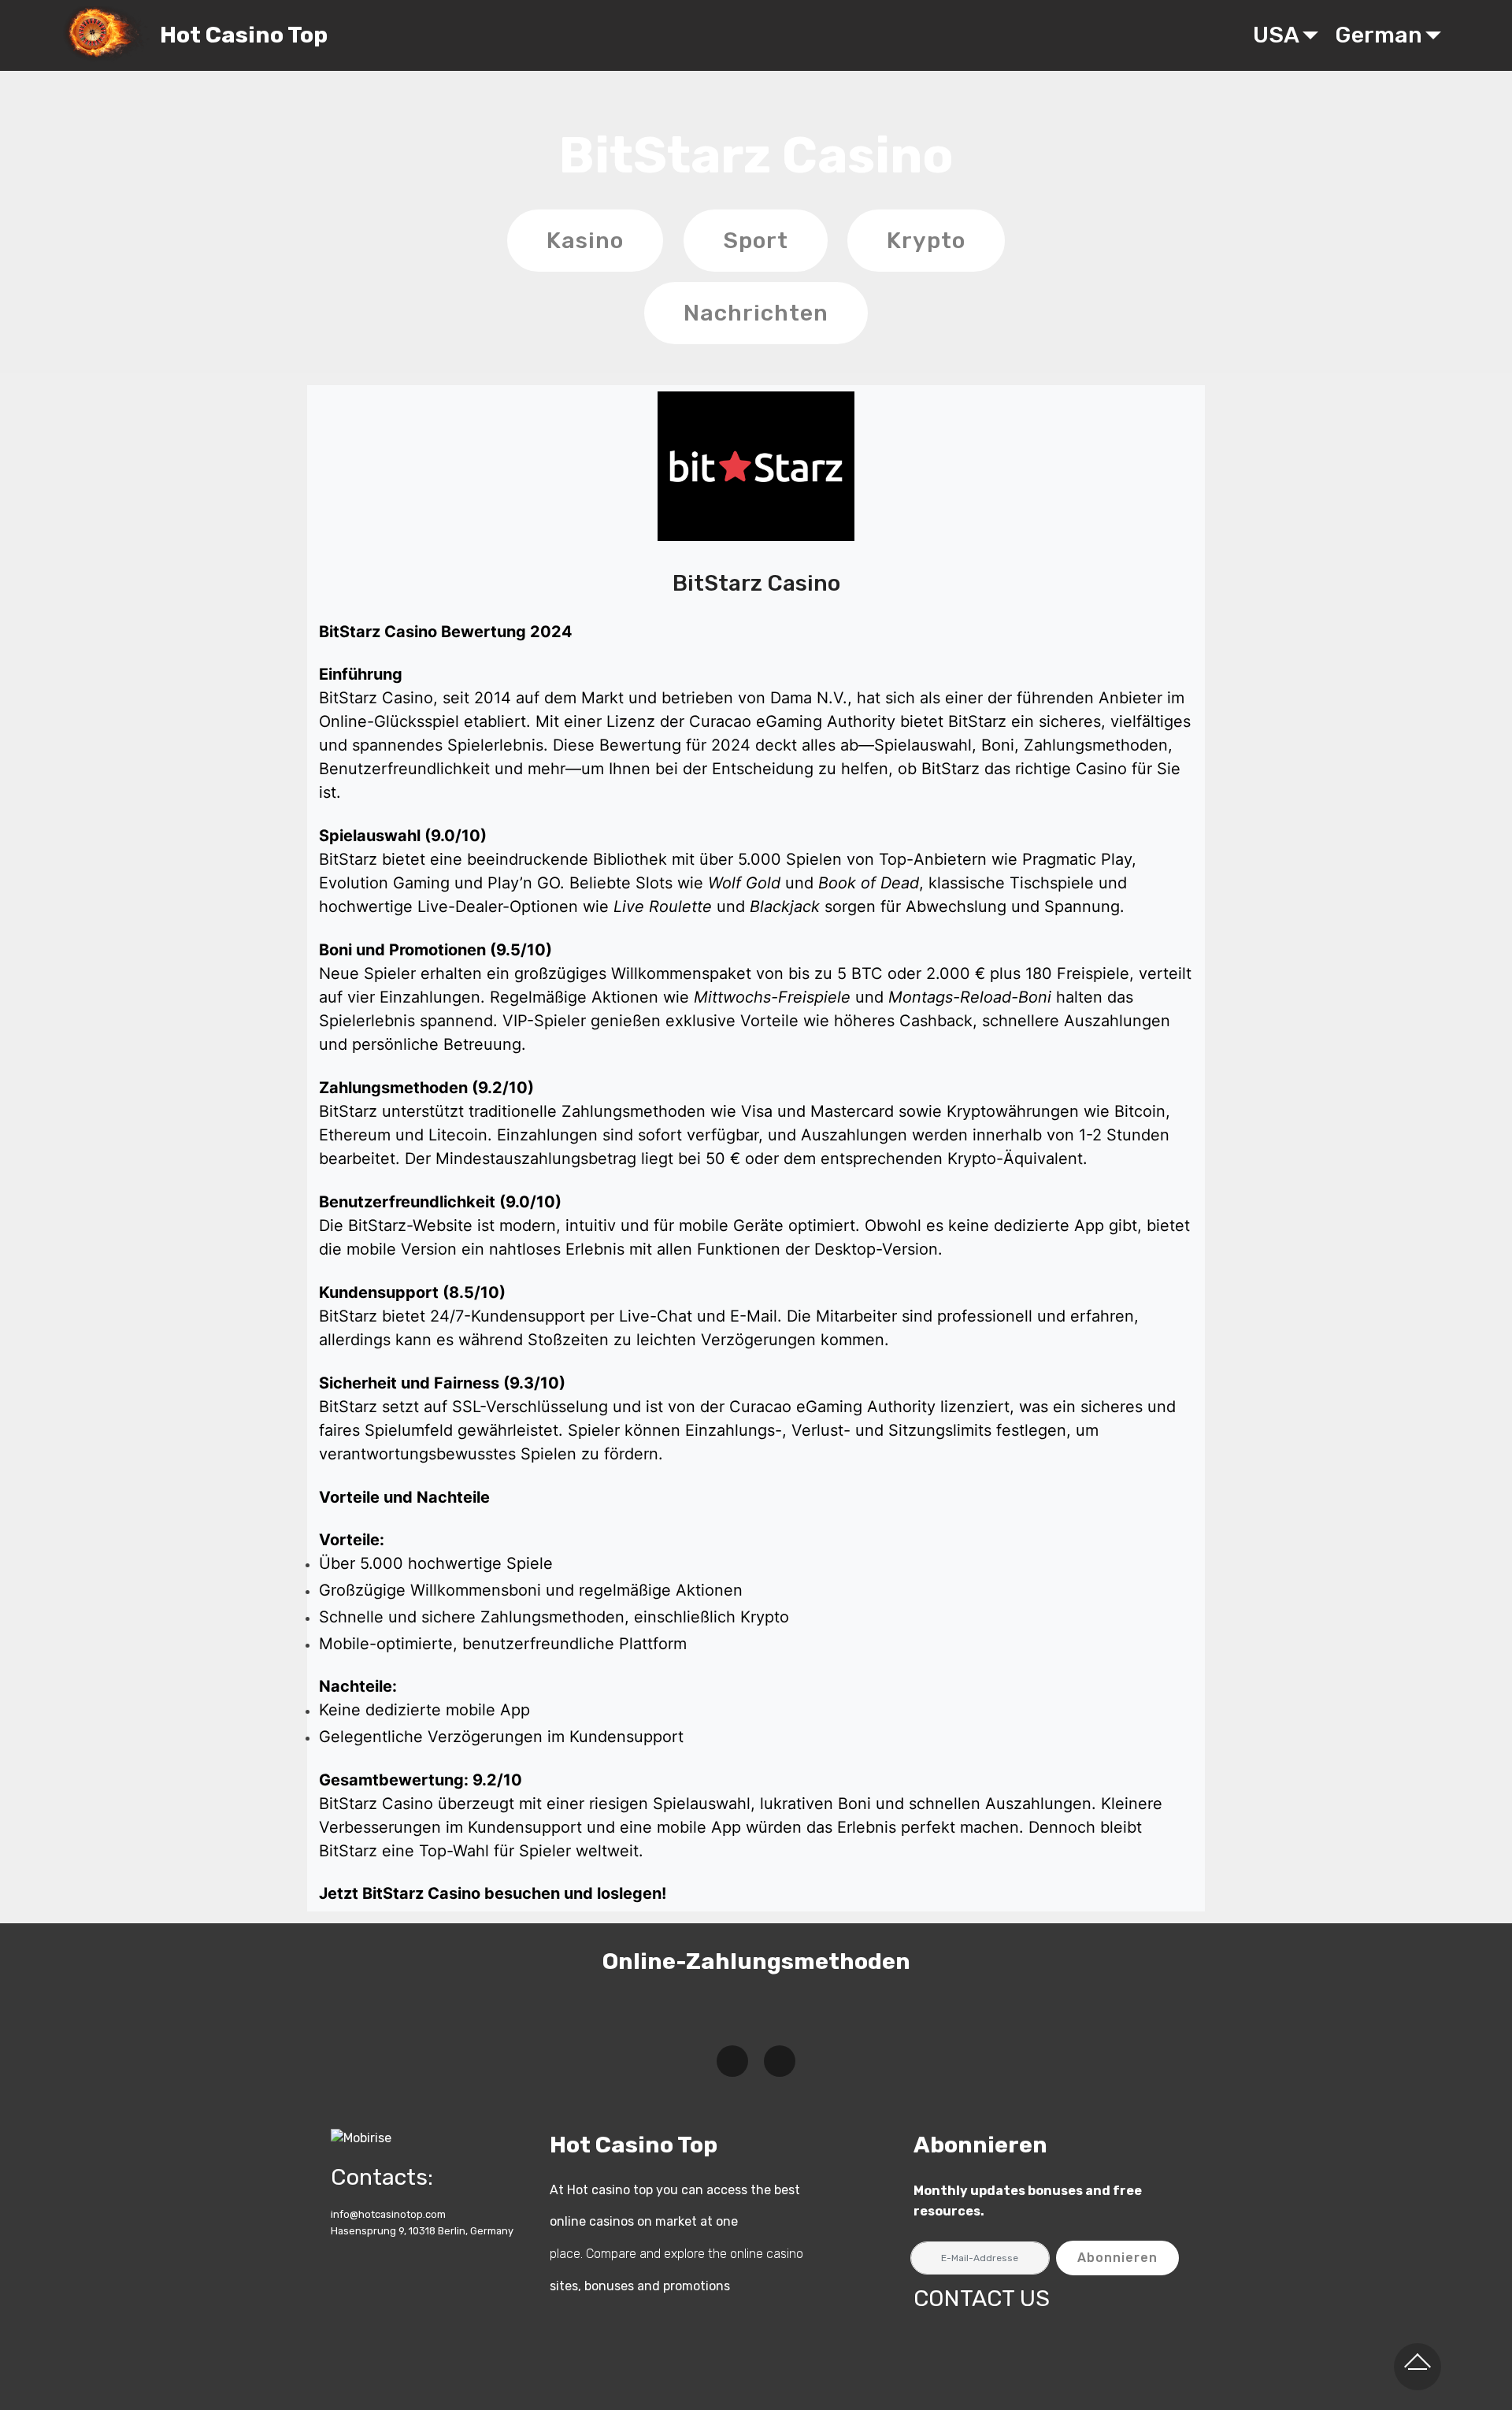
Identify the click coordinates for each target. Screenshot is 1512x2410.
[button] (732, 2061)
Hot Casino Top (244, 35)
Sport (756, 240)
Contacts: (382, 2177)
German (1379, 35)
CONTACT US (982, 2298)
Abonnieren (1117, 2258)
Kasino (585, 240)
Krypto (926, 240)
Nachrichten (756, 313)
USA (1276, 35)
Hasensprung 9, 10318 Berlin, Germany (422, 2231)
